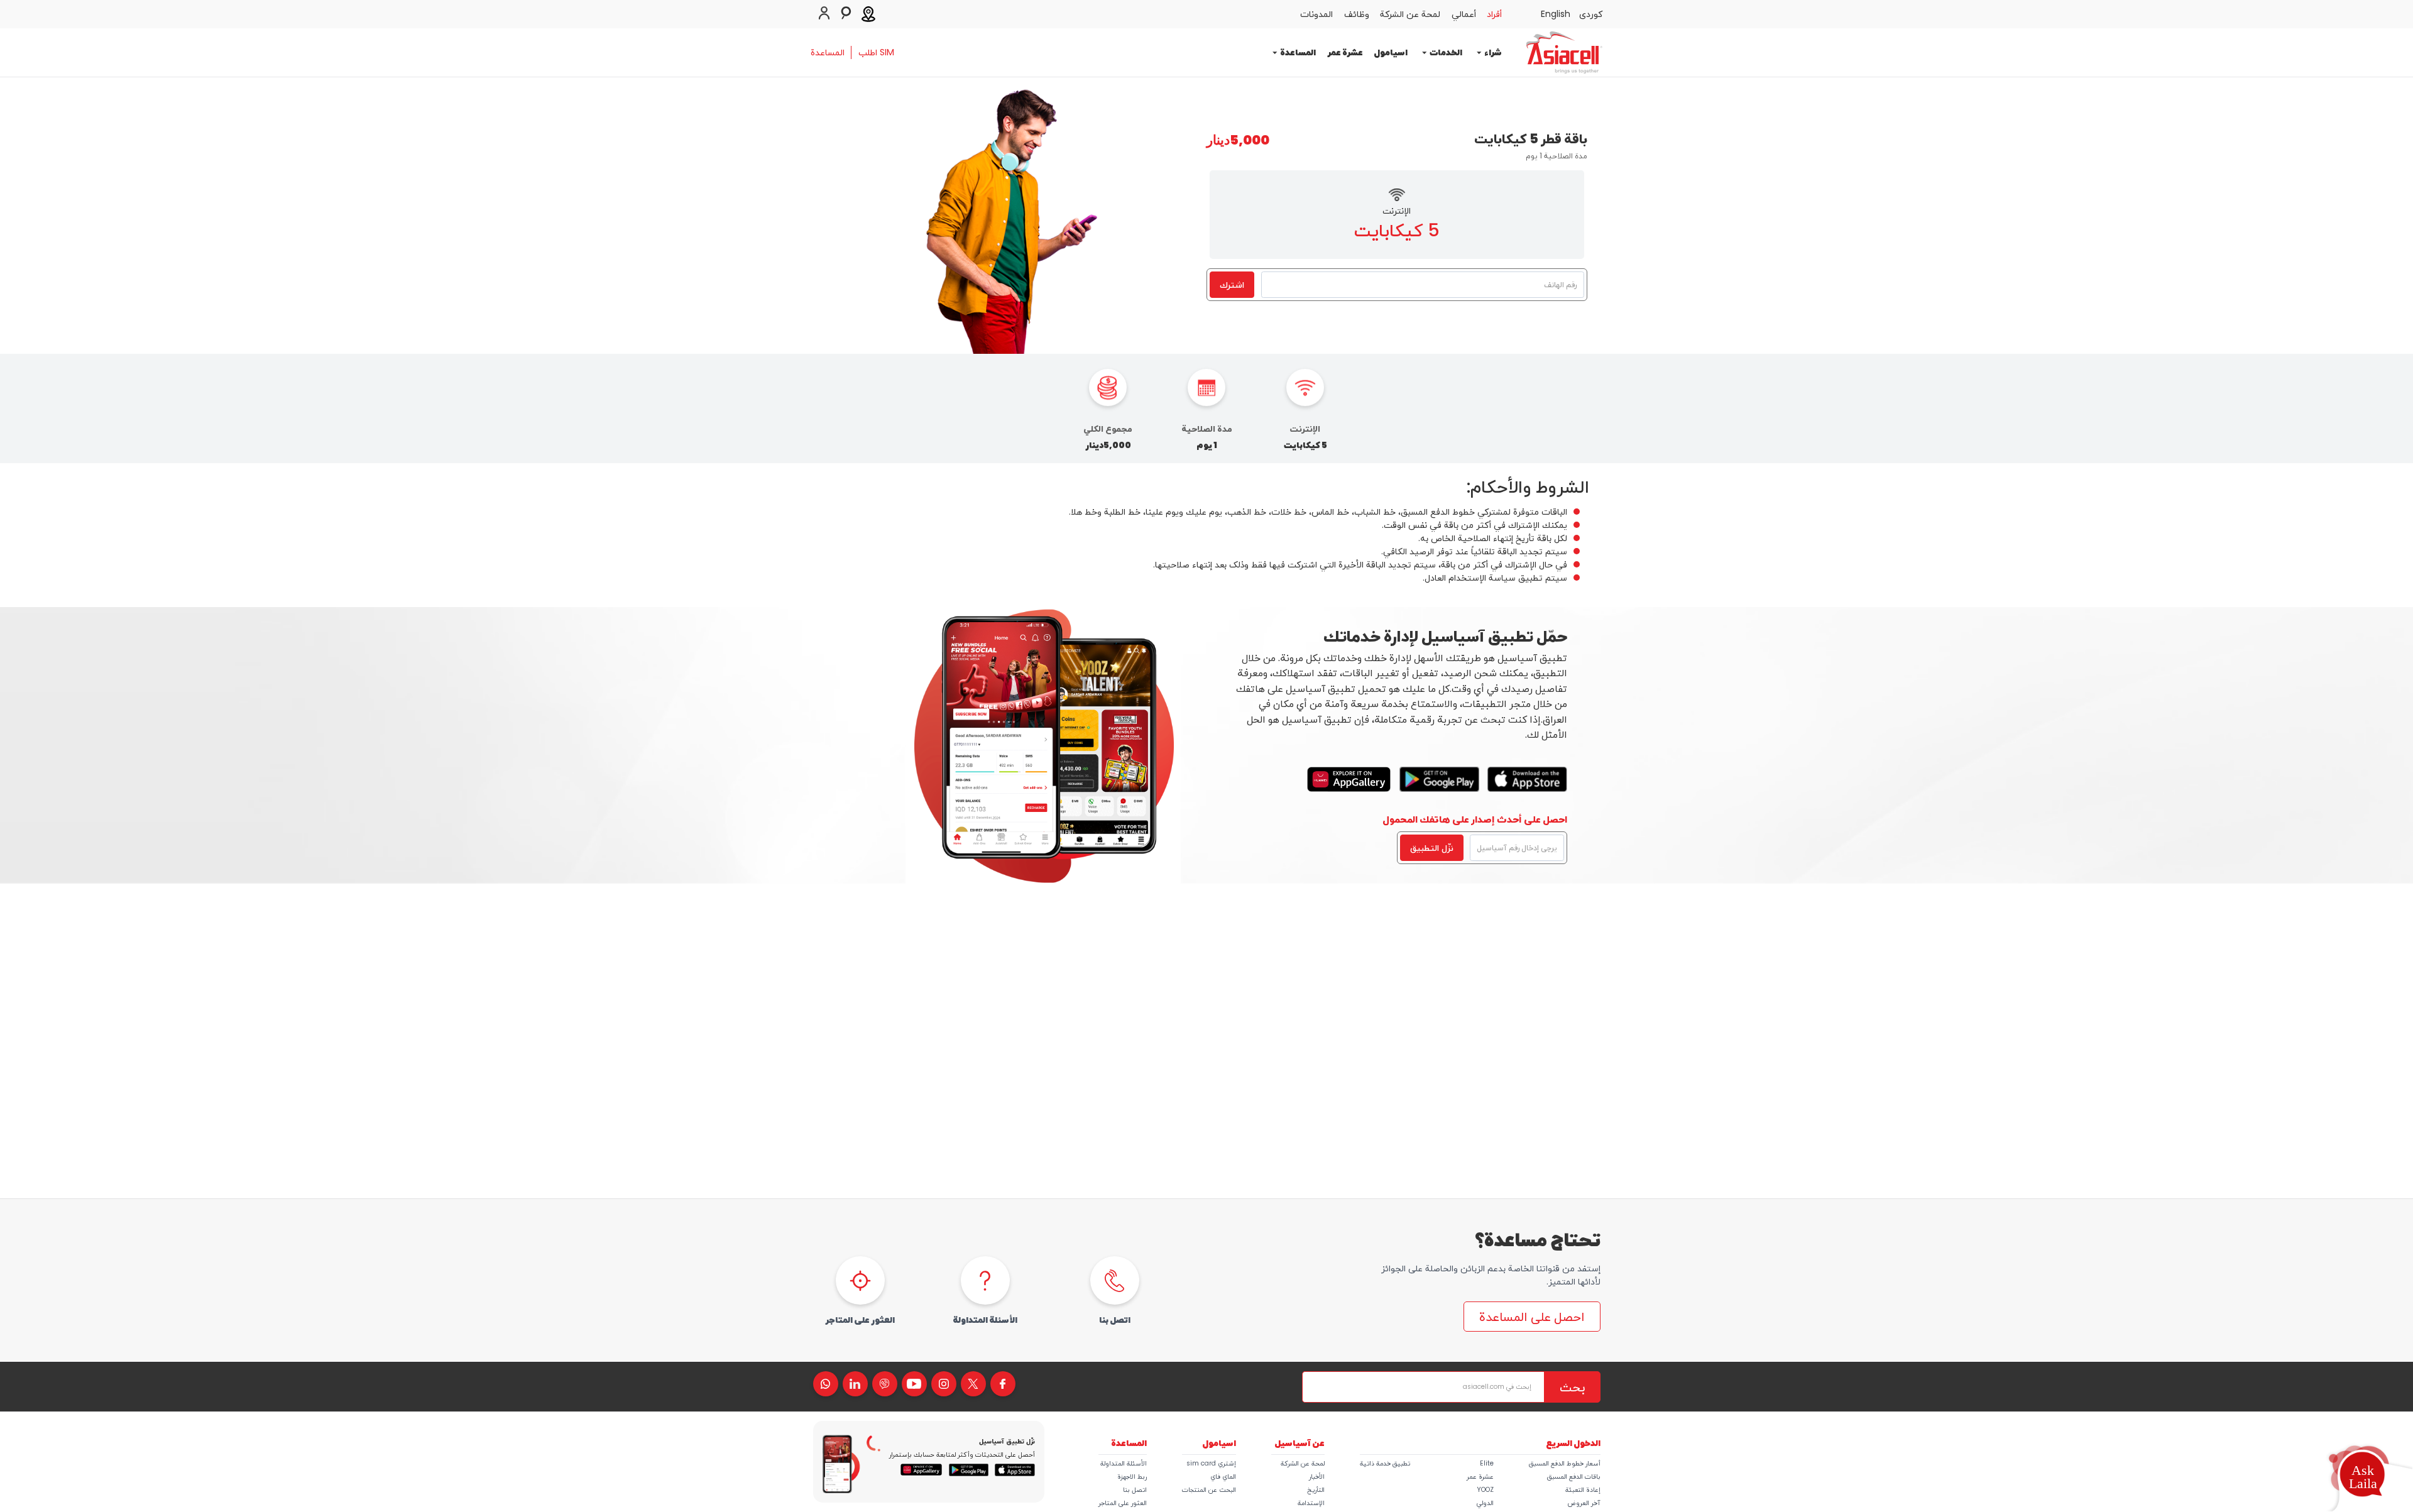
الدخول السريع (1573, 1443)
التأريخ (1316, 1490)
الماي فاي (1223, 1476)
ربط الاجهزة (1132, 1476)
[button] (2362, 1477)
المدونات (1316, 14)
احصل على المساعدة (1532, 1317)
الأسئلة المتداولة (1124, 1463)
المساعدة (828, 52)
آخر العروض (1584, 1503)
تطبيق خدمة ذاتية (1385, 1463)
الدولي (1485, 1503)
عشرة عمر (1345, 52)
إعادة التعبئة (1583, 1490)
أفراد (1494, 14)
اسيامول (1391, 52)
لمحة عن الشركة (1410, 14)
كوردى (1591, 14)
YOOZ (1485, 1490)
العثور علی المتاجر (1123, 1503)
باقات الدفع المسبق (1574, 1476)
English (1556, 14)
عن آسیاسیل (1300, 1443)
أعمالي (1464, 14)
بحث (1572, 1387)
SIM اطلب (876, 52)
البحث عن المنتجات (1209, 1490)
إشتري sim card (1211, 1463)
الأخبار (1317, 1476)
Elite (1487, 1463)
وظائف (1357, 14)
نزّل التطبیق (1432, 848)
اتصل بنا (1135, 1490)
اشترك (1232, 285)
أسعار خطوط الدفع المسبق (1565, 1463)
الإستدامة (1311, 1503)
